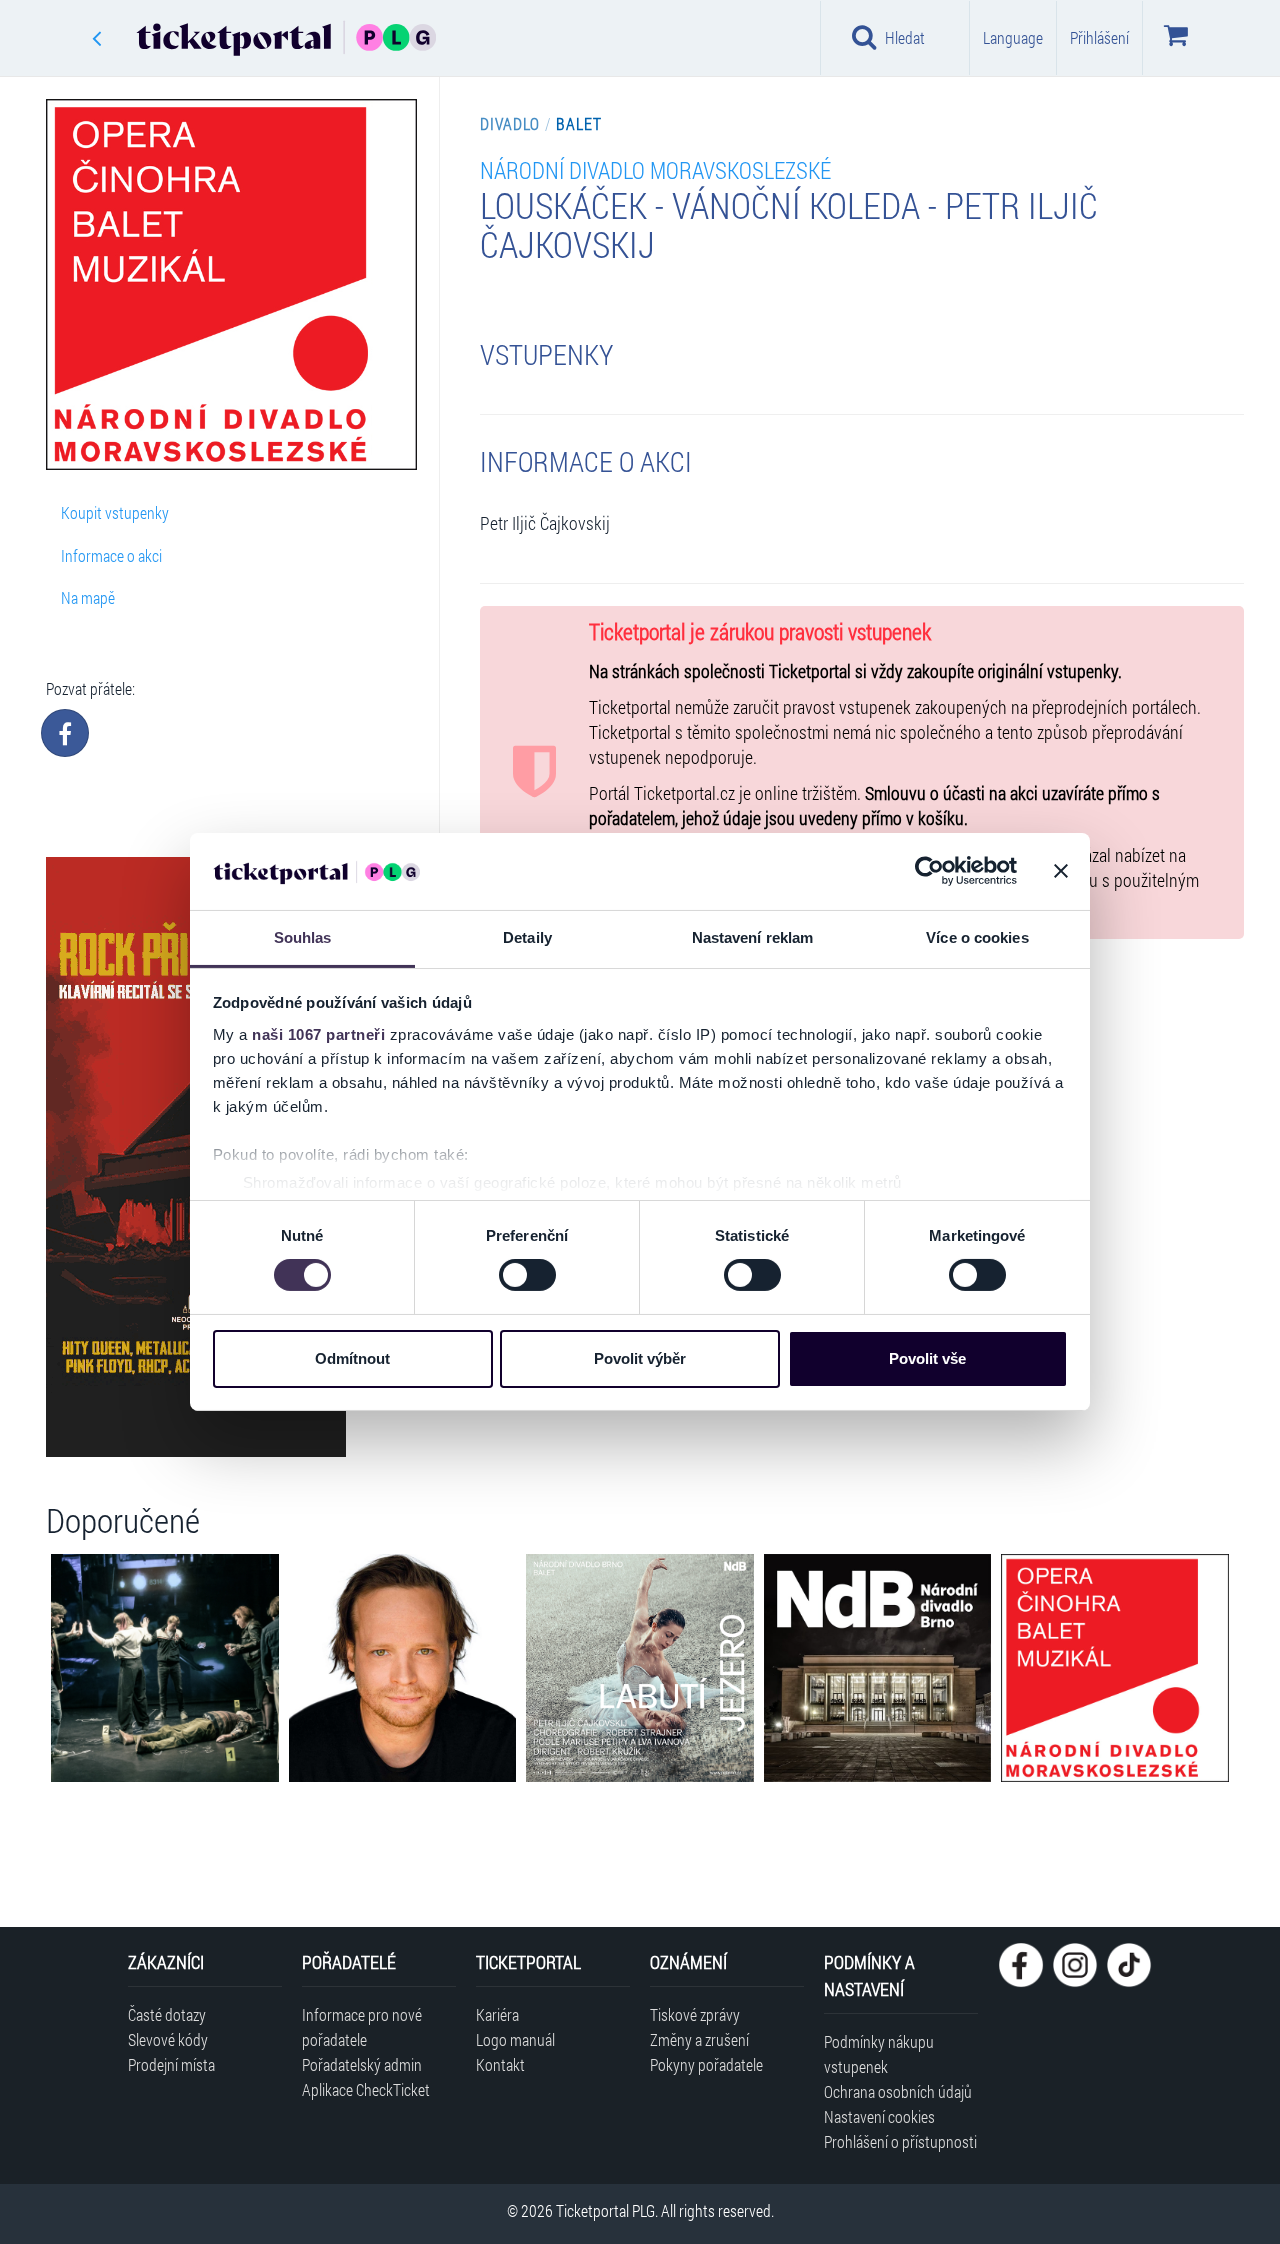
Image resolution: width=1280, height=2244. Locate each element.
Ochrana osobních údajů (898, 2091)
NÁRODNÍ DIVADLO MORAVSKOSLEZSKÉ (655, 169)
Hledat (905, 37)
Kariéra (497, 2014)
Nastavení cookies (879, 2116)
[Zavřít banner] (1061, 871)
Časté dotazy (167, 2014)
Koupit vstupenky (115, 512)
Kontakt (500, 2064)
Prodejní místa (171, 2064)
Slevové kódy (168, 2039)
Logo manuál (515, 2039)
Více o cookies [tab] (977, 937)
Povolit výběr (640, 1358)
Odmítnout (352, 1358)
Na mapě (88, 597)
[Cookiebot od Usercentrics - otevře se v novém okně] (929, 871)
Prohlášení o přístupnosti (900, 2141)
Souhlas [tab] (303, 937)
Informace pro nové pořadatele (362, 2027)
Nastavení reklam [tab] (753, 937)
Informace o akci (111, 555)
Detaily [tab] (527, 937)
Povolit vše (927, 1358)
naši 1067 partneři (318, 1034)
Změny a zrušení (699, 2039)
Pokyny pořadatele (706, 2064)
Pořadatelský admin (362, 2064)
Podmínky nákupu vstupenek (879, 2054)
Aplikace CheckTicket (366, 2089)
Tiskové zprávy (695, 2014)
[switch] (527, 1275)
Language (1013, 37)
